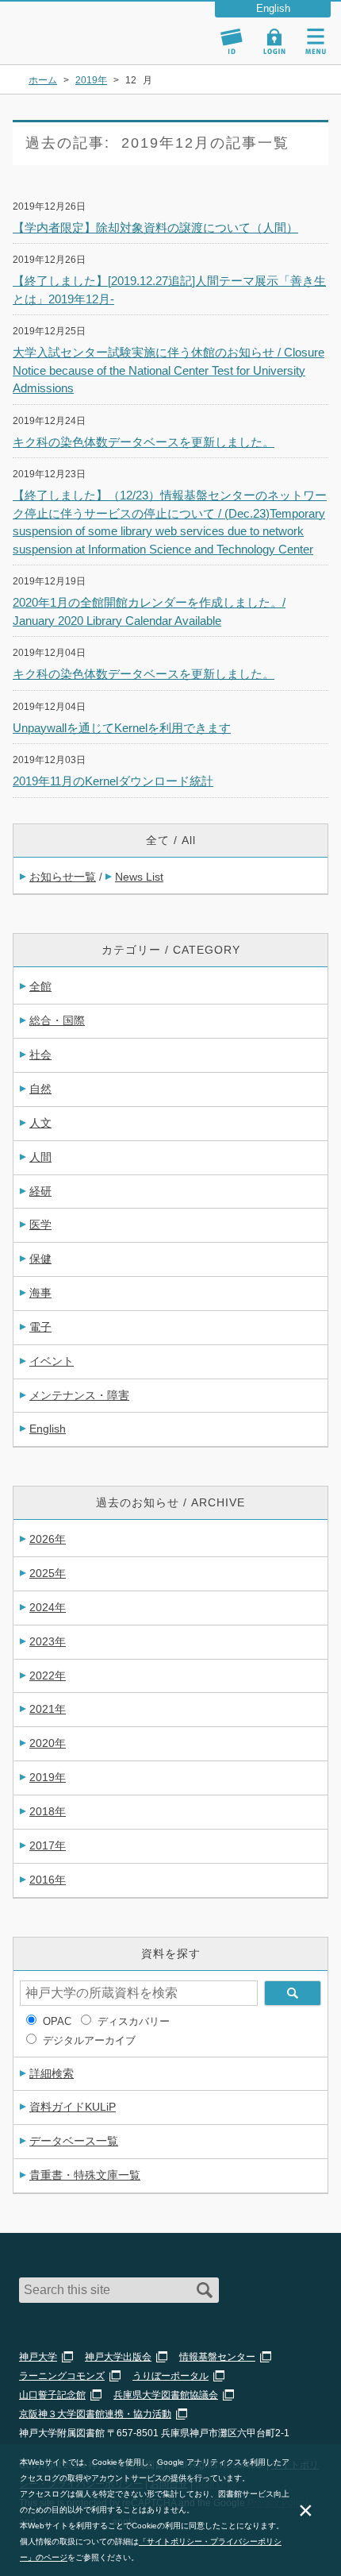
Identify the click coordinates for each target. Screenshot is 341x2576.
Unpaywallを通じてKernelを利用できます (122, 728)
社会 (40, 1055)
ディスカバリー (134, 2021)
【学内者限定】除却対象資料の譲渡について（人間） (155, 228)
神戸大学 (38, 2357)
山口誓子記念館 (52, 2395)
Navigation (316, 41)
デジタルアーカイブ (89, 2040)
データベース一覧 (74, 2141)
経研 (40, 1191)
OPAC (57, 2021)
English (48, 1429)
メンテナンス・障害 (79, 1395)
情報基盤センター (217, 2357)
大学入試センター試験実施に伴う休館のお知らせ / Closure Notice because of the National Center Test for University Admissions (169, 370)
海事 (40, 1293)
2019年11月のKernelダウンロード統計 (113, 781)
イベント (52, 1361)
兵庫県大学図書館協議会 (166, 2395)
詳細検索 (52, 2073)
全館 (40, 986)
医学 (40, 1224)
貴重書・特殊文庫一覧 (85, 2175)
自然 (40, 1089)
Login (274, 41)
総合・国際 (57, 1020)
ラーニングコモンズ (62, 2376)
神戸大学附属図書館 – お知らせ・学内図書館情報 (86, 26)
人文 (40, 1123)
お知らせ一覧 (63, 877)
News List (139, 877)
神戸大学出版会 (118, 2357)
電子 (40, 1327)
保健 (40, 1259)
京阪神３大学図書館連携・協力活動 (95, 2414)
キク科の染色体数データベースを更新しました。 (144, 442)
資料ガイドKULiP (73, 2107)
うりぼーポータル (170, 2376)
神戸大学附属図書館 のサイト (67, 44)
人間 (40, 1157)
